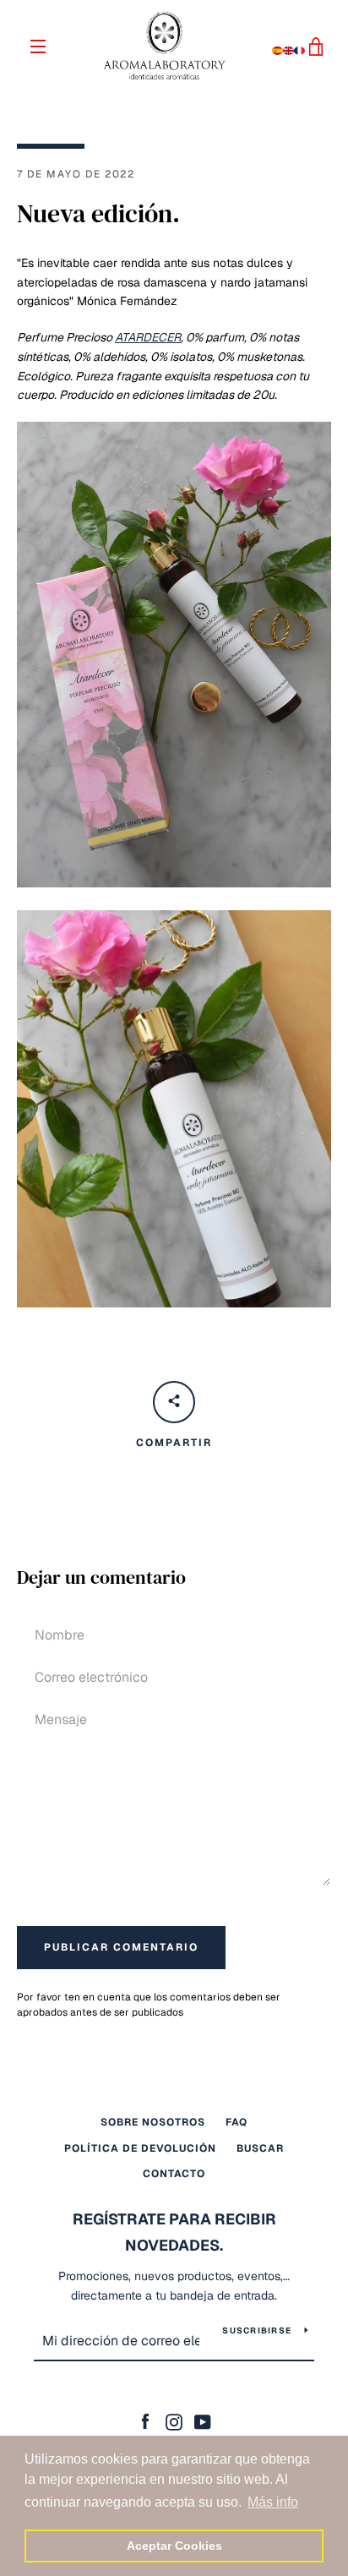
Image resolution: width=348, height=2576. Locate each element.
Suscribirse (257, 2330)
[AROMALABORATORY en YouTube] (203, 2421)
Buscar (260, 2148)
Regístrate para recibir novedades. (174, 2232)
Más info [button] (273, 2502)
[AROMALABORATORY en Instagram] (174, 2421)
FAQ (237, 2122)
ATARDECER (148, 337)
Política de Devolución (140, 2148)
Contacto (174, 2174)
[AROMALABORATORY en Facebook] (145, 2421)
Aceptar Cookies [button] (174, 2546)
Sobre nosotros (153, 2122)
